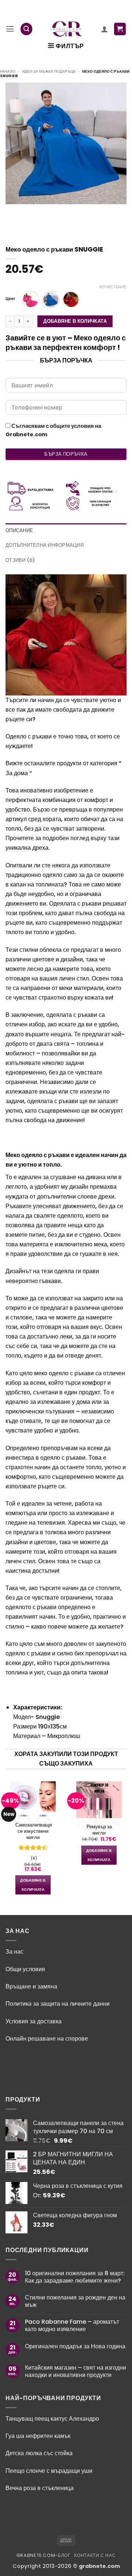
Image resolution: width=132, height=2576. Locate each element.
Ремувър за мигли (99, 1830)
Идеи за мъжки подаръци (49, 71)
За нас (14, 1952)
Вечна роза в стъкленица (40, 2488)
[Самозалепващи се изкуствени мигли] (33, 1803)
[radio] (31, 299)
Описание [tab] (19, 530)
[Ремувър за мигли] (99, 1804)
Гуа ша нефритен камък (38, 2436)
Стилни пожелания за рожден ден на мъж (75, 2301)
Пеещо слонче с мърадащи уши (50, 2471)
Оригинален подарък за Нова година (75, 2346)
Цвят (10, 299)
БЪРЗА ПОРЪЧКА (66, 454)
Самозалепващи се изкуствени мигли (33, 1831)
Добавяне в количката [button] (33, 1885)
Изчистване (113, 287)
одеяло (15, 1653)
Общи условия (25, 1969)
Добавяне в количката (75, 321)
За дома (17, 773)
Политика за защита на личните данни (58, 2004)
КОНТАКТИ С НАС (95, 2555)
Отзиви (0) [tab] (20, 560)
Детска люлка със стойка (39, 2453)
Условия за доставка (34, 2021)
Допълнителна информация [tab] (45, 545)
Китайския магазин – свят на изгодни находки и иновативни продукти (76, 2371)
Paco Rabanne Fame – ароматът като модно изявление (72, 2325)
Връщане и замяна (31, 1986)
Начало (8, 71)
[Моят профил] (104, 29)
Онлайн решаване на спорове (47, 2039)
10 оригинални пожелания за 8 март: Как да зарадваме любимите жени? (75, 2277)
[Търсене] (27, 29)
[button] (10, 29)
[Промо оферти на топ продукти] (67, 29)
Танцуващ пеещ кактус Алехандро (52, 2419)
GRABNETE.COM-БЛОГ (44, 2555)
